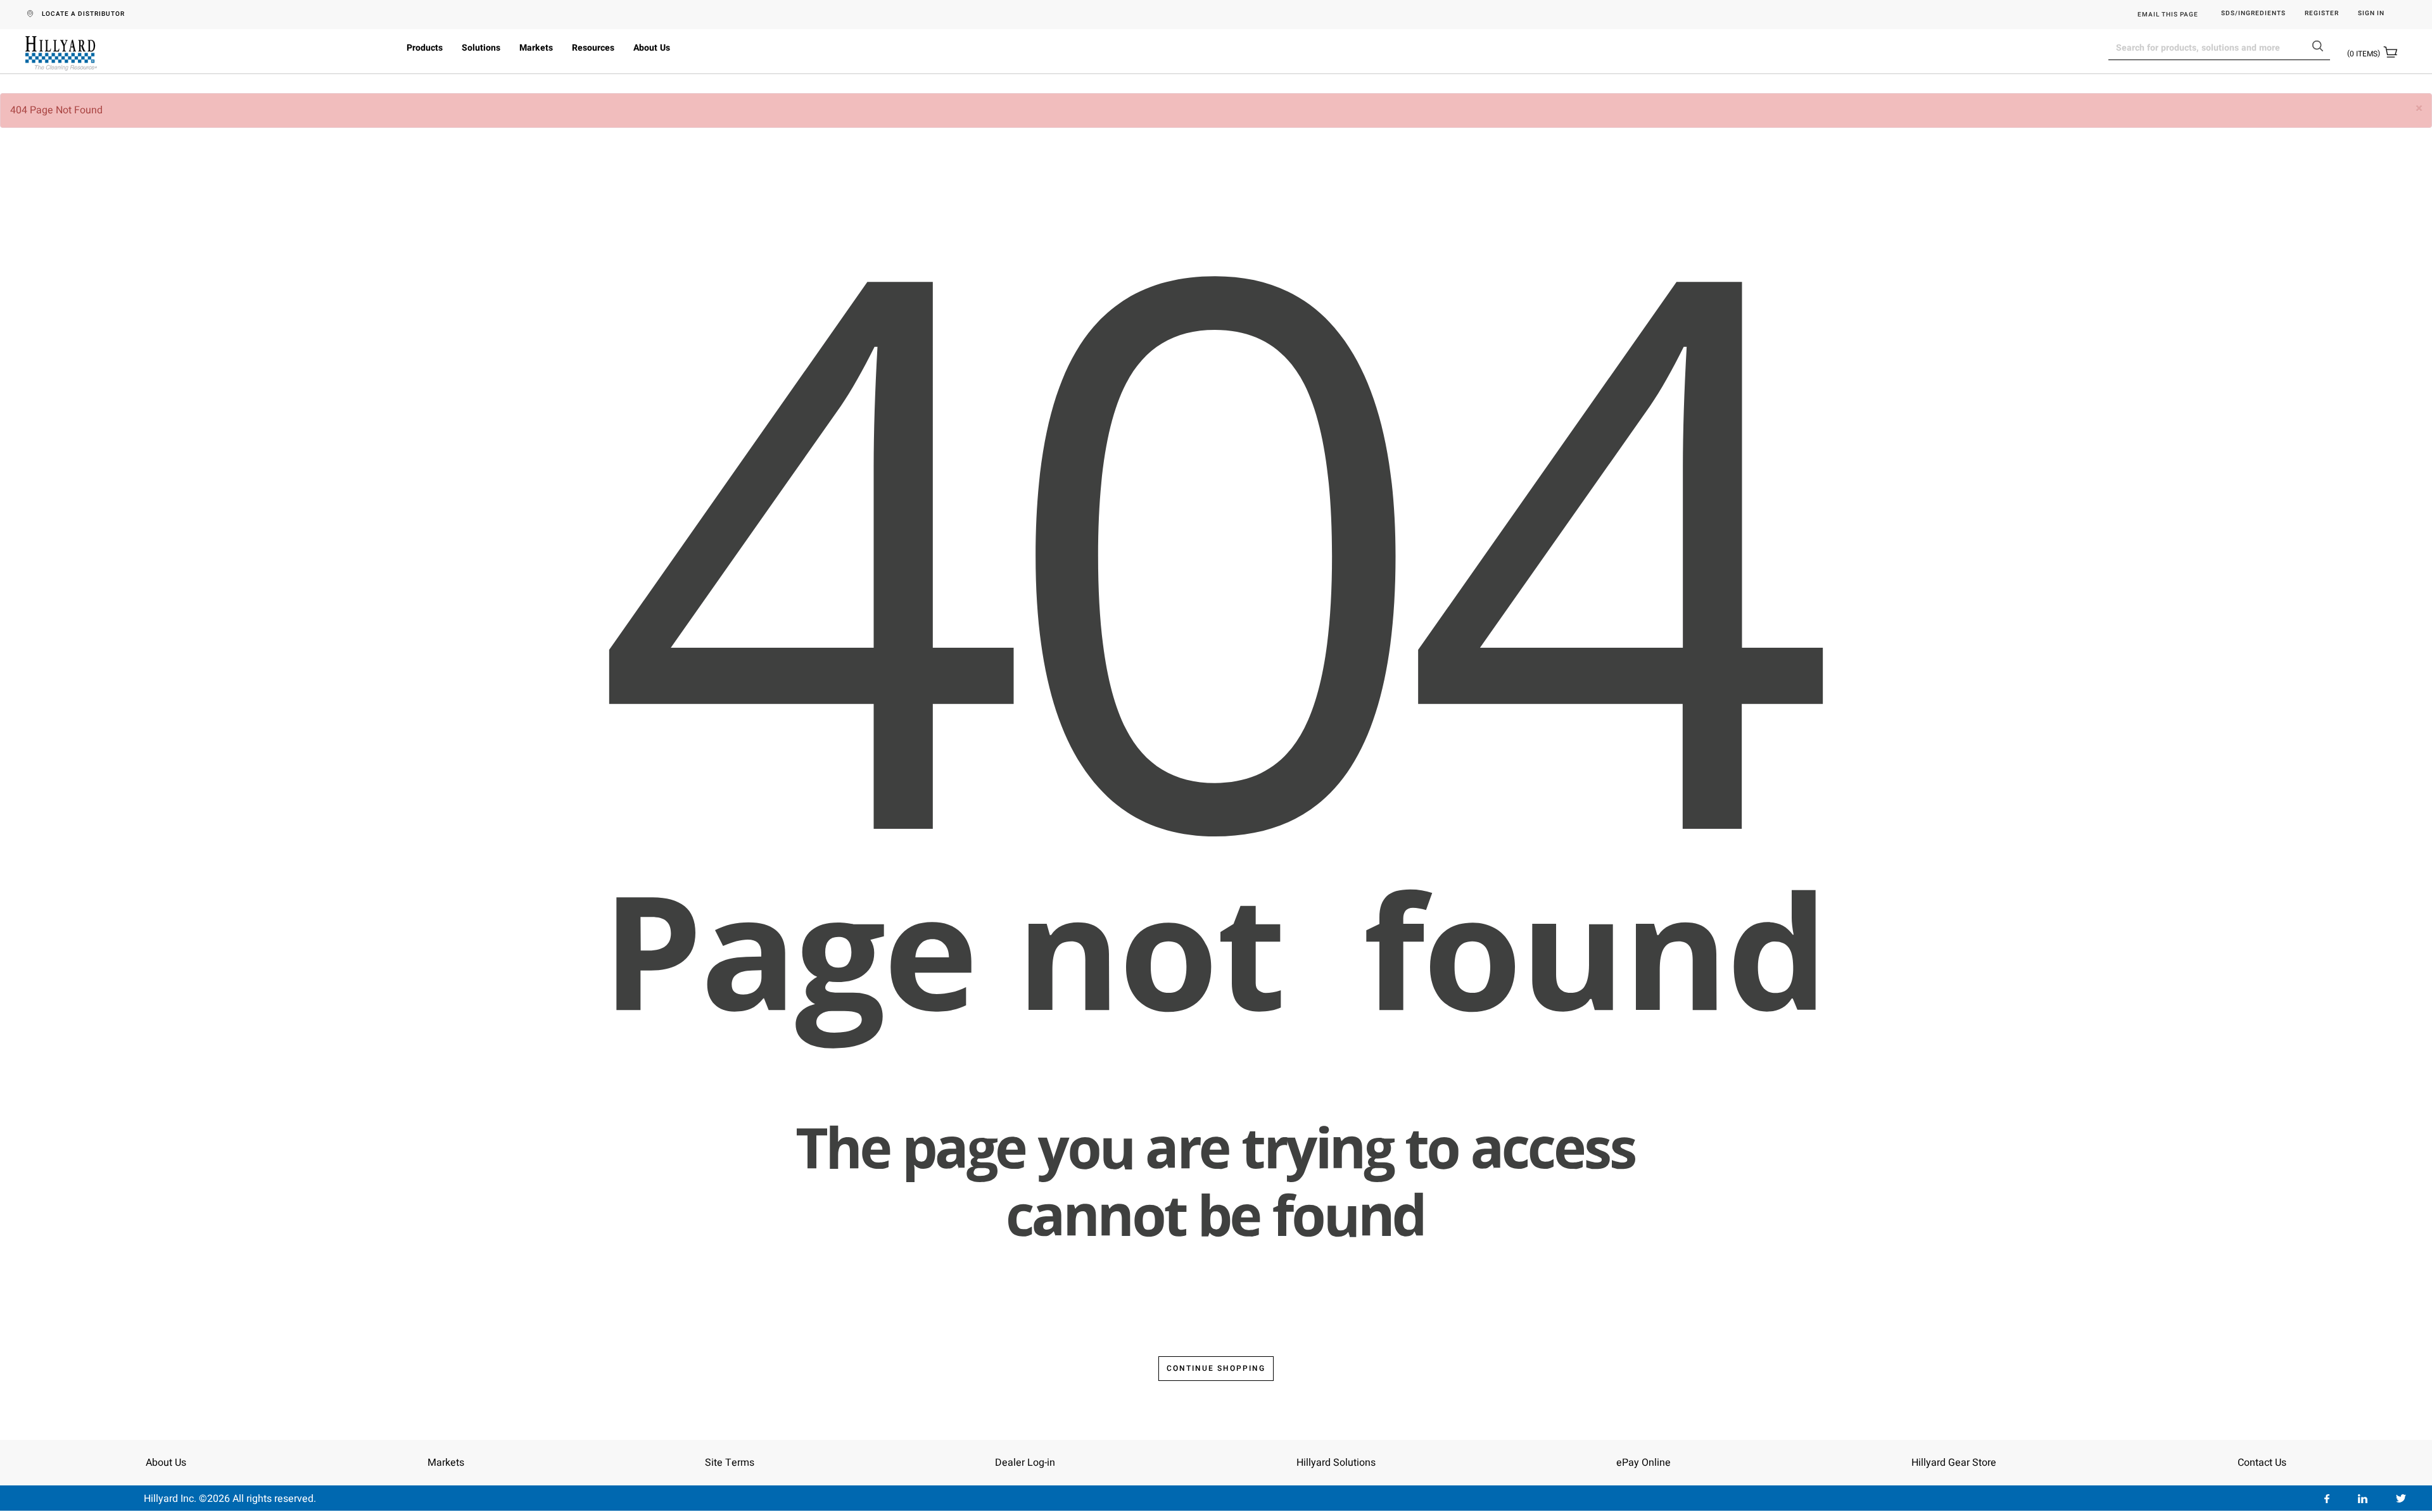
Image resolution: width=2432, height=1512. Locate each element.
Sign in (2371, 14)
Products (425, 48)
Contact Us (2262, 1463)
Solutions (481, 48)
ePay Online (1643, 1463)
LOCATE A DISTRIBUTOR (83, 14)
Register (2322, 14)
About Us (652, 48)
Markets (536, 48)
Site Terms (730, 1463)
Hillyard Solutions (1336, 1463)
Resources (593, 48)
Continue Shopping (1216, 1368)
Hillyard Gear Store (1954, 1463)
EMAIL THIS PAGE (2168, 15)
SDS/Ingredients (2253, 14)
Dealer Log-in (1025, 1463)
